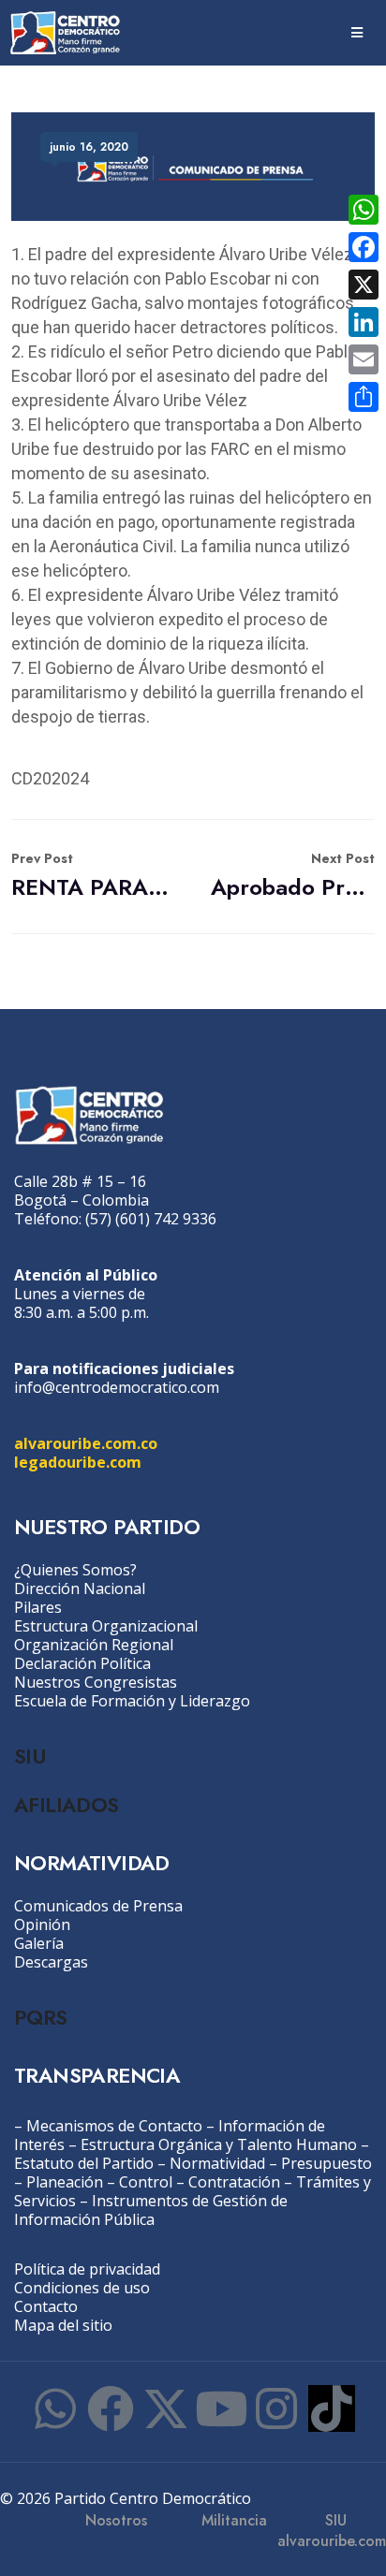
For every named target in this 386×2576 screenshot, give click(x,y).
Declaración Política (82, 1663)
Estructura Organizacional (106, 1626)
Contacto (46, 2306)
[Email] (364, 359)
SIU (30, 1756)
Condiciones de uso (82, 2288)
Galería (39, 1943)
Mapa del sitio (63, 2325)
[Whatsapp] (55, 2408)
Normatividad (217, 2163)
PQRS (41, 2017)
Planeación (65, 2182)
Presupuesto (327, 2163)
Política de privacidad (87, 2269)
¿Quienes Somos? (75, 1570)
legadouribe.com (78, 1462)
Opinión (42, 1925)
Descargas (51, 1962)
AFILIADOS (67, 1805)
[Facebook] (111, 2408)
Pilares (38, 1607)
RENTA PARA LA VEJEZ (93, 876)
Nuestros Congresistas (96, 1682)
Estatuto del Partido (84, 2163)
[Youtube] (221, 2408)
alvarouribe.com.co (86, 1443)
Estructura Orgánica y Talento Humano (219, 2144)
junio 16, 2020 (89, 147)
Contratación (234, 2182)
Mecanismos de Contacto (114, 2126)
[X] (364, 285)
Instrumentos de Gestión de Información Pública (151, 2210)
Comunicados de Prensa (98, 1906)
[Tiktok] (332, 2408)
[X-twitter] (166, 2408)
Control (146, 2182)
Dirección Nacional (80, 1588)
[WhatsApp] (364, 210)
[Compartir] (364, 397)
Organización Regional (94, 1645)
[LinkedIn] (364, 322)
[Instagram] (276, 2408)
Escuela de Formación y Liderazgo (132, 1701)
